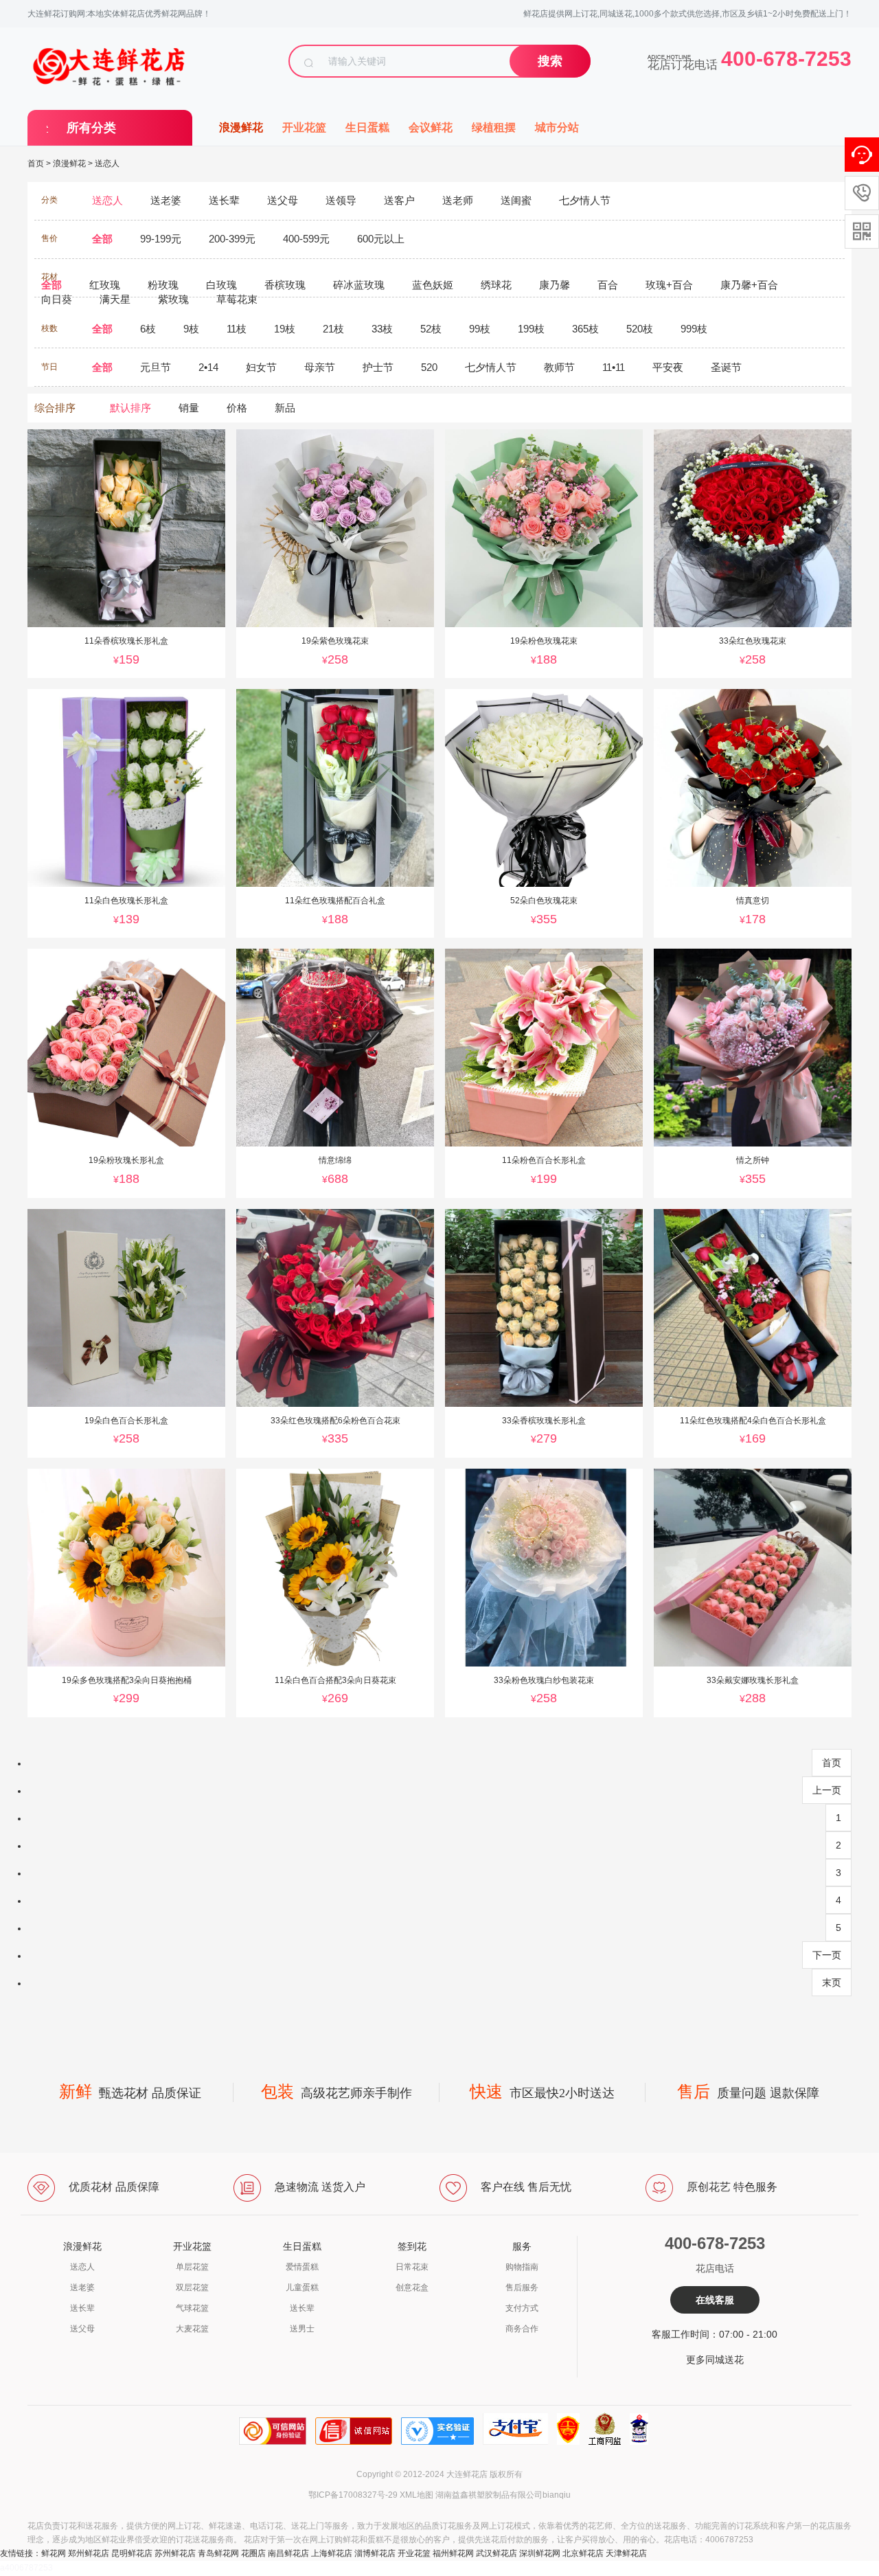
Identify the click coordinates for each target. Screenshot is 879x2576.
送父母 (82, 2329)
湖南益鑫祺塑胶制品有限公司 (489, 2495)
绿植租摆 (494, 127)
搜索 (550, 61)
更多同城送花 (715, 2360)
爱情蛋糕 (302, 2267)
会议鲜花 (431, 127)
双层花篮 (192, 2287)
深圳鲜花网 (540, 2553)
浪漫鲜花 (241, 127)
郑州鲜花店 (89, 2553)
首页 (36, 163)
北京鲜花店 (583, 2553)
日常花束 (412, 2267)
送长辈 (82, 2308)
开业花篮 (304, 127)
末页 (832, 1982)
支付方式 (522, 2308)
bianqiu (557, 2495)
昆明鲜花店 (132, 2553)
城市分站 (557, 127)
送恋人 (107, 163)
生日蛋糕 (367, 127)
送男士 (302, 2329)
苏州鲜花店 (175, 2553)
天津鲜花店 (626, 2553)
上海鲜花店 (332, 2553)
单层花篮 (192, 2267)
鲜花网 (54, 2553)
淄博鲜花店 (375, 2553)
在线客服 (715, 2300)
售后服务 (522, 2287)
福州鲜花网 (453, 2553)
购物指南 (522, 2267)
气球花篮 (192, 2308)
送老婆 (82, 2287)
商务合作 (522, 2329)
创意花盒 (412, 2287)
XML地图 (416, 2495)
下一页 (827, 1955)
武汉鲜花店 (496, 2553)
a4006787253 (26, 2568)
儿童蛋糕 (302, 2287)
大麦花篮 (192, 2329)
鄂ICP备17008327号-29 (353, 2495)
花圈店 (253, 2553)
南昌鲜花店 (288, 2553)
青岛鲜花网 (218, 2553)
